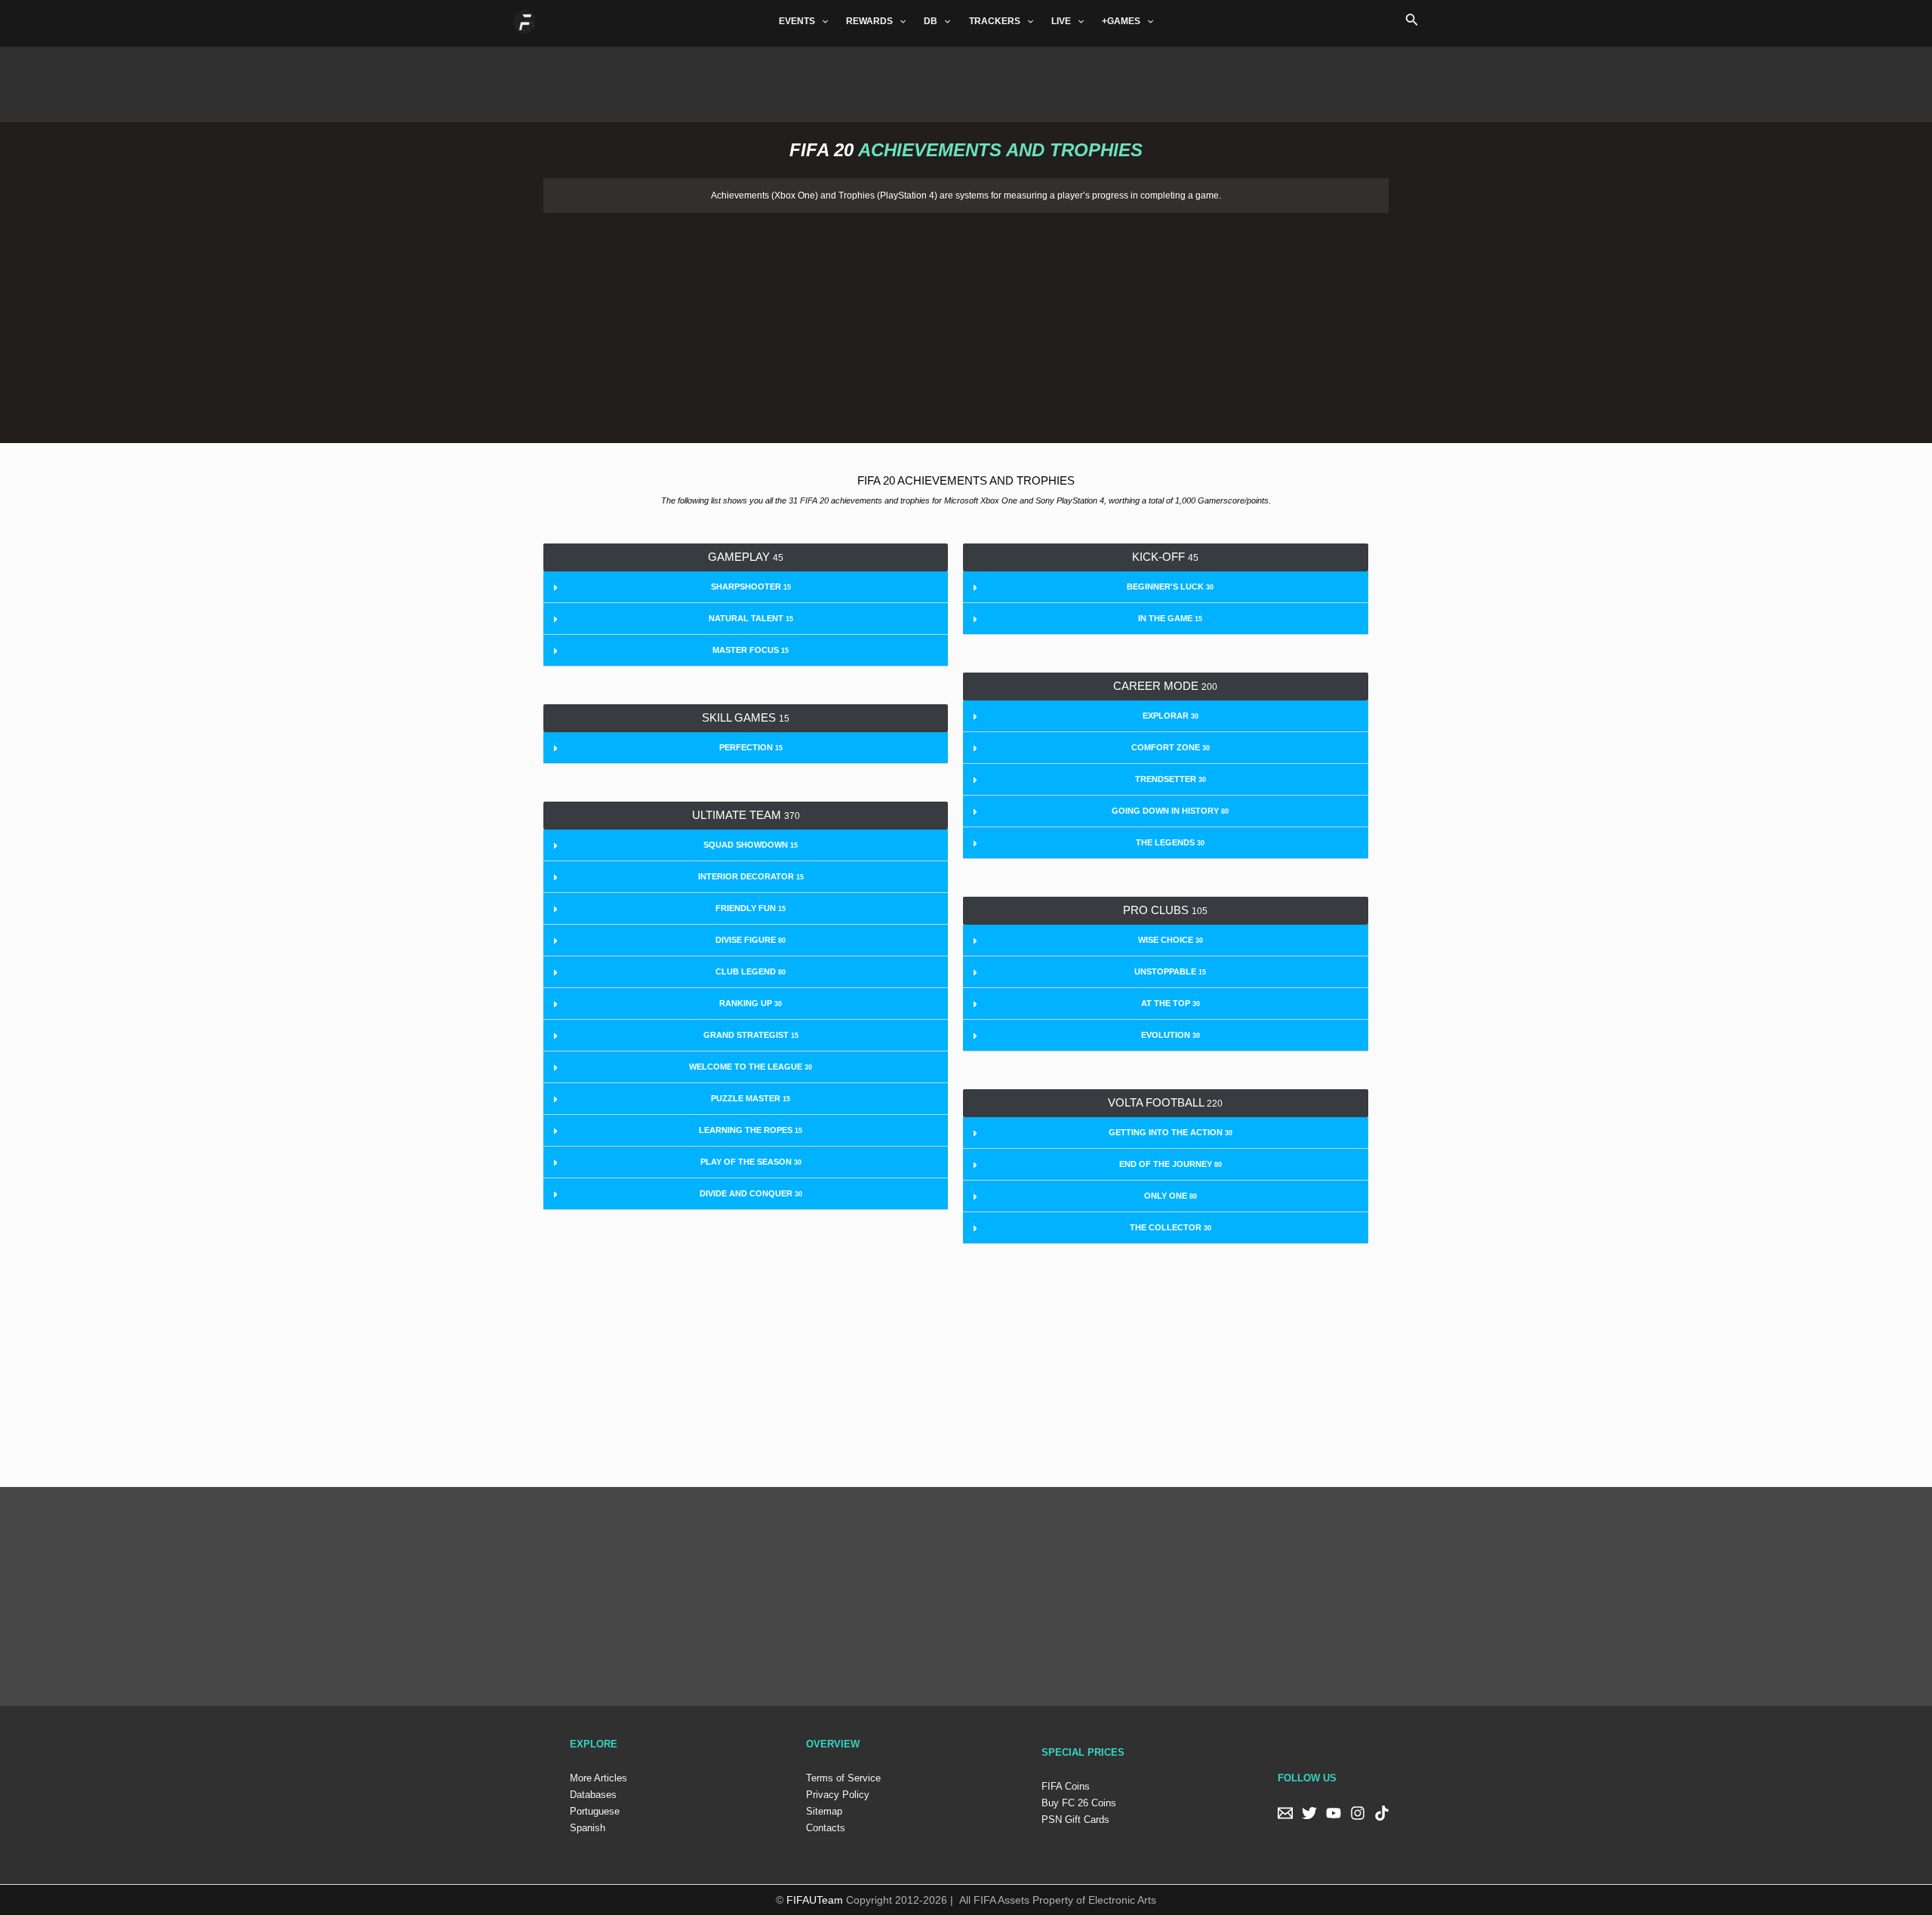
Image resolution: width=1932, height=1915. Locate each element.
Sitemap (824, 1811)
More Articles (598, 1778)
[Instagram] (1358, 1813)
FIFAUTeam (815, 1900)
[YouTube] (1334, 1813)
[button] (746, 557)
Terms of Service (843, 1778)
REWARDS (869, 21)
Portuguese (595, 1811)
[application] (821, 21)
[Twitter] (1309, 1813)
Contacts (826, 1828)
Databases (593, 1795)
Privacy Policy (838, 1795)
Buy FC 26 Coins (1079, 1803)
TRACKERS (995, 21)
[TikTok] (1382, 1813)
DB (931, 21)
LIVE (1061, 21)
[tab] (746, 587)
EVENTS (797, 21)
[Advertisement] (966, 81)
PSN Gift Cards (1075, 1820)
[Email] (1285, 1813)
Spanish (588, 1828)
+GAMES (1121, 21)
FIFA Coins (1066, 1786)
